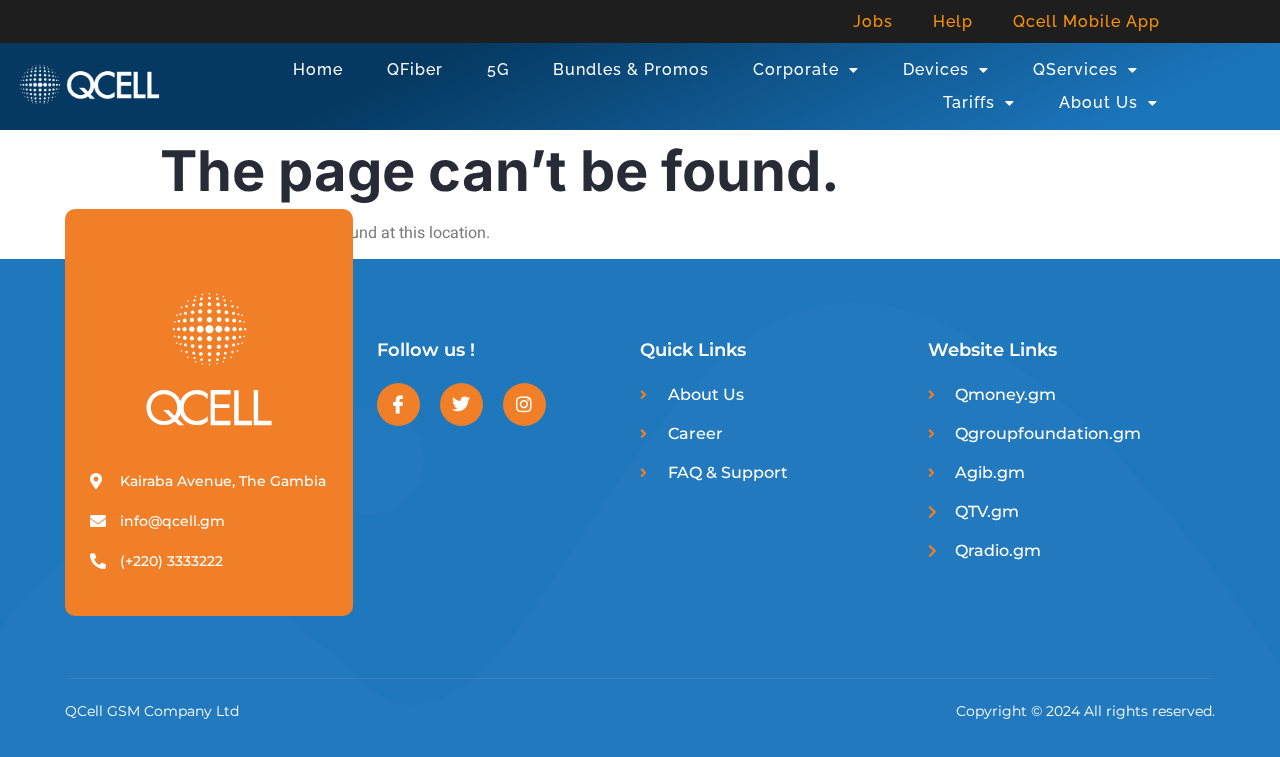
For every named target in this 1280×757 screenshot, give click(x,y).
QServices (1075, 69)
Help (953, 21)
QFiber (415, 69)
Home (318, 69)
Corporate (796, 69)
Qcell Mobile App (1086, 21)
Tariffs (969, 102)
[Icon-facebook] (398, 404)
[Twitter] (461, 404)
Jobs (873, 21)
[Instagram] (524, 404)
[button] (806, 69)
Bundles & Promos (631, 69)
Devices (936, 69)
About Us (1098, 102)
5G (498, 69)
